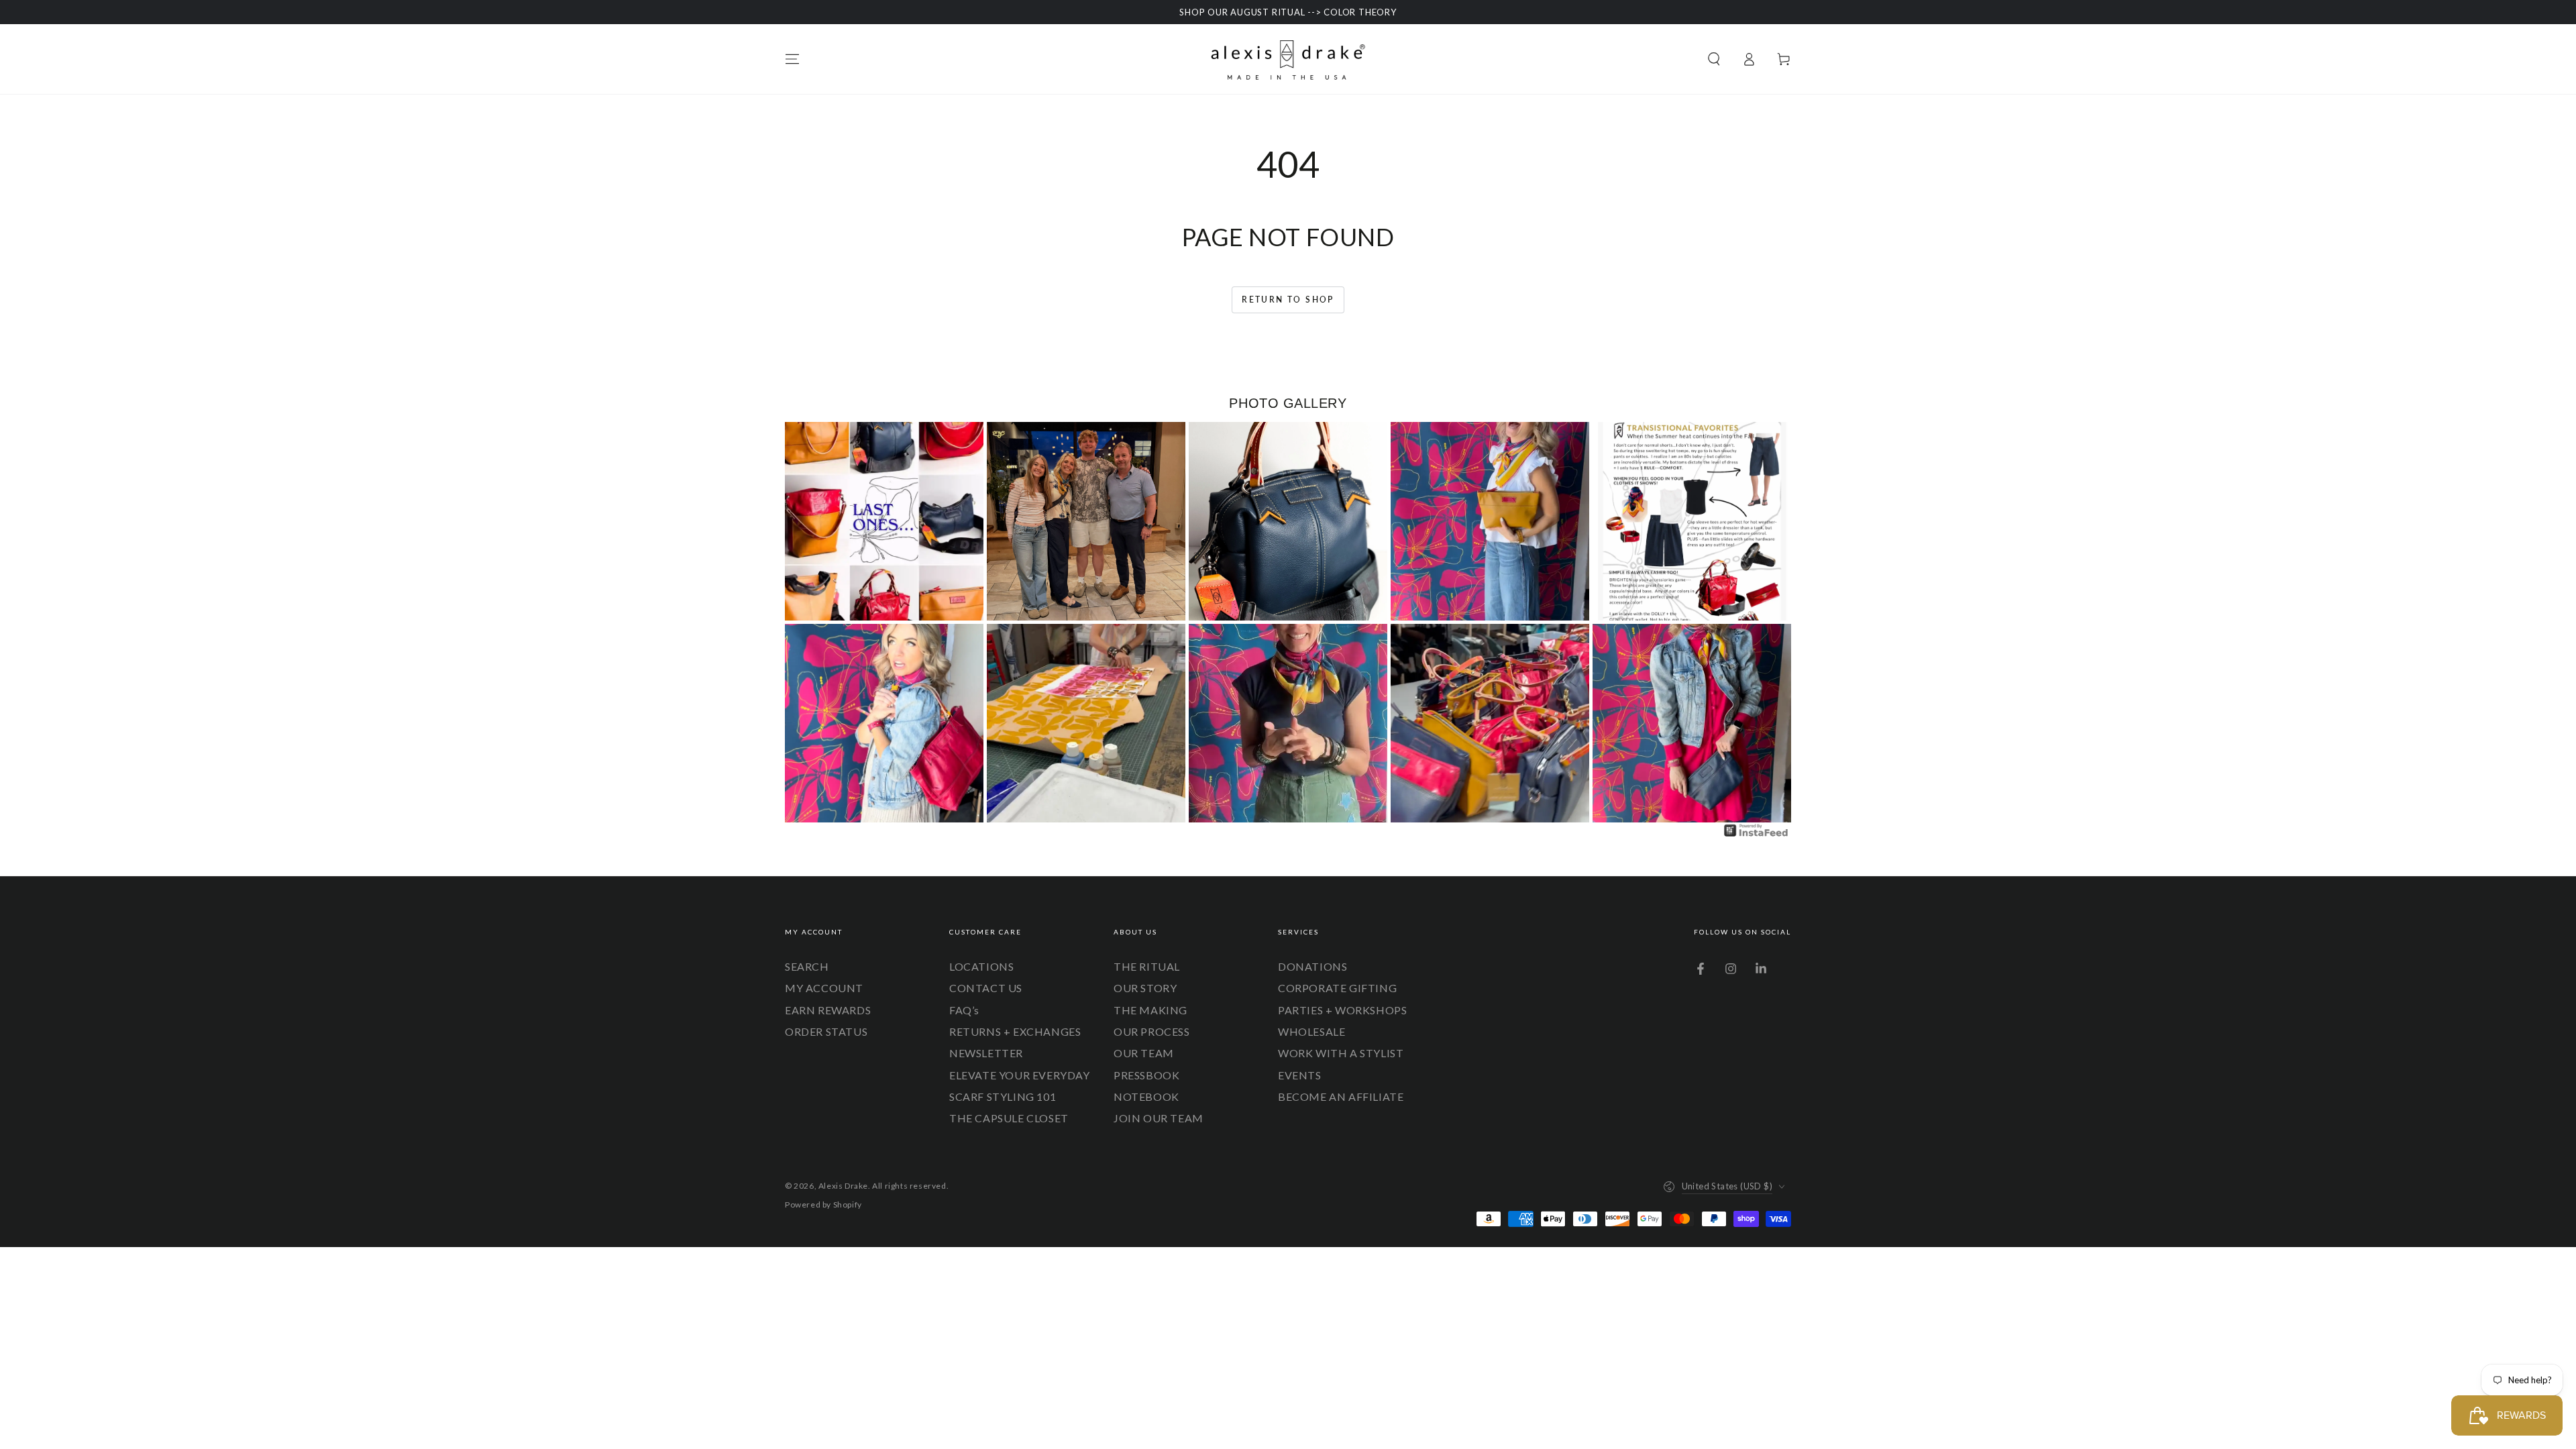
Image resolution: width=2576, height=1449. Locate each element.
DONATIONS (1312, 966)
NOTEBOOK (1146, 1096)
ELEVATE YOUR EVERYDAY (1020, 1075)
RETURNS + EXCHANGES (1015, 1031)
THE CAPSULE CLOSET (1009, 1118)
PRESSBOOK (1146, 1075)
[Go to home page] (1288, 59)
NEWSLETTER (986, 1053)
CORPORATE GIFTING (1337, 988)
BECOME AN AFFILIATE (1341, 1096)
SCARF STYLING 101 (1003, 1096)
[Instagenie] (1756, 835)
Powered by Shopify (823, 1204)
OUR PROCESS (1152, 1031)
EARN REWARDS (828, 1010)
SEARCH (807, 966)
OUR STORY (1145, 988)
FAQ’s (964, 1010)
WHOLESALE (1311, 1031)
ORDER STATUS (826, 1031)
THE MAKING (1150, 1010)
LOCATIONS (981, 966)
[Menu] (792, 59)
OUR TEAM (1144, 1053)
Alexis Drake (843, 1186)
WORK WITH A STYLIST (1341, 1053)
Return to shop (1288, 300)
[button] (1714, 59)
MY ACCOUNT (824, 988)
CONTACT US (986, 988)
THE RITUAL (1147, 966)
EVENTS (1300, 1075)
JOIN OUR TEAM (1159, 1118)
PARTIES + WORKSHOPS (1342, 1010)
